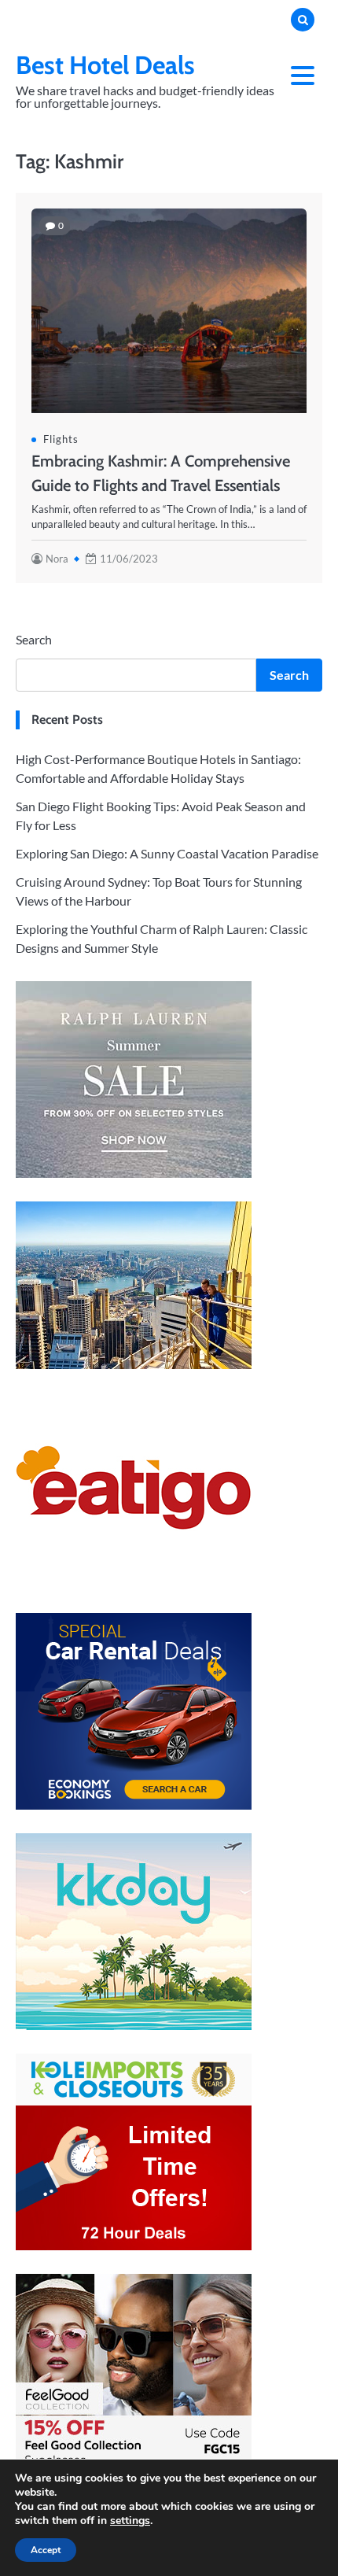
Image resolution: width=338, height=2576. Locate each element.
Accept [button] (46, 2550)
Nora (57, 559)
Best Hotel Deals (105, 65)
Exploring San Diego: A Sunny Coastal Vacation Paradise (167, 853)
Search (34, 639)
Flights (61, 439)
